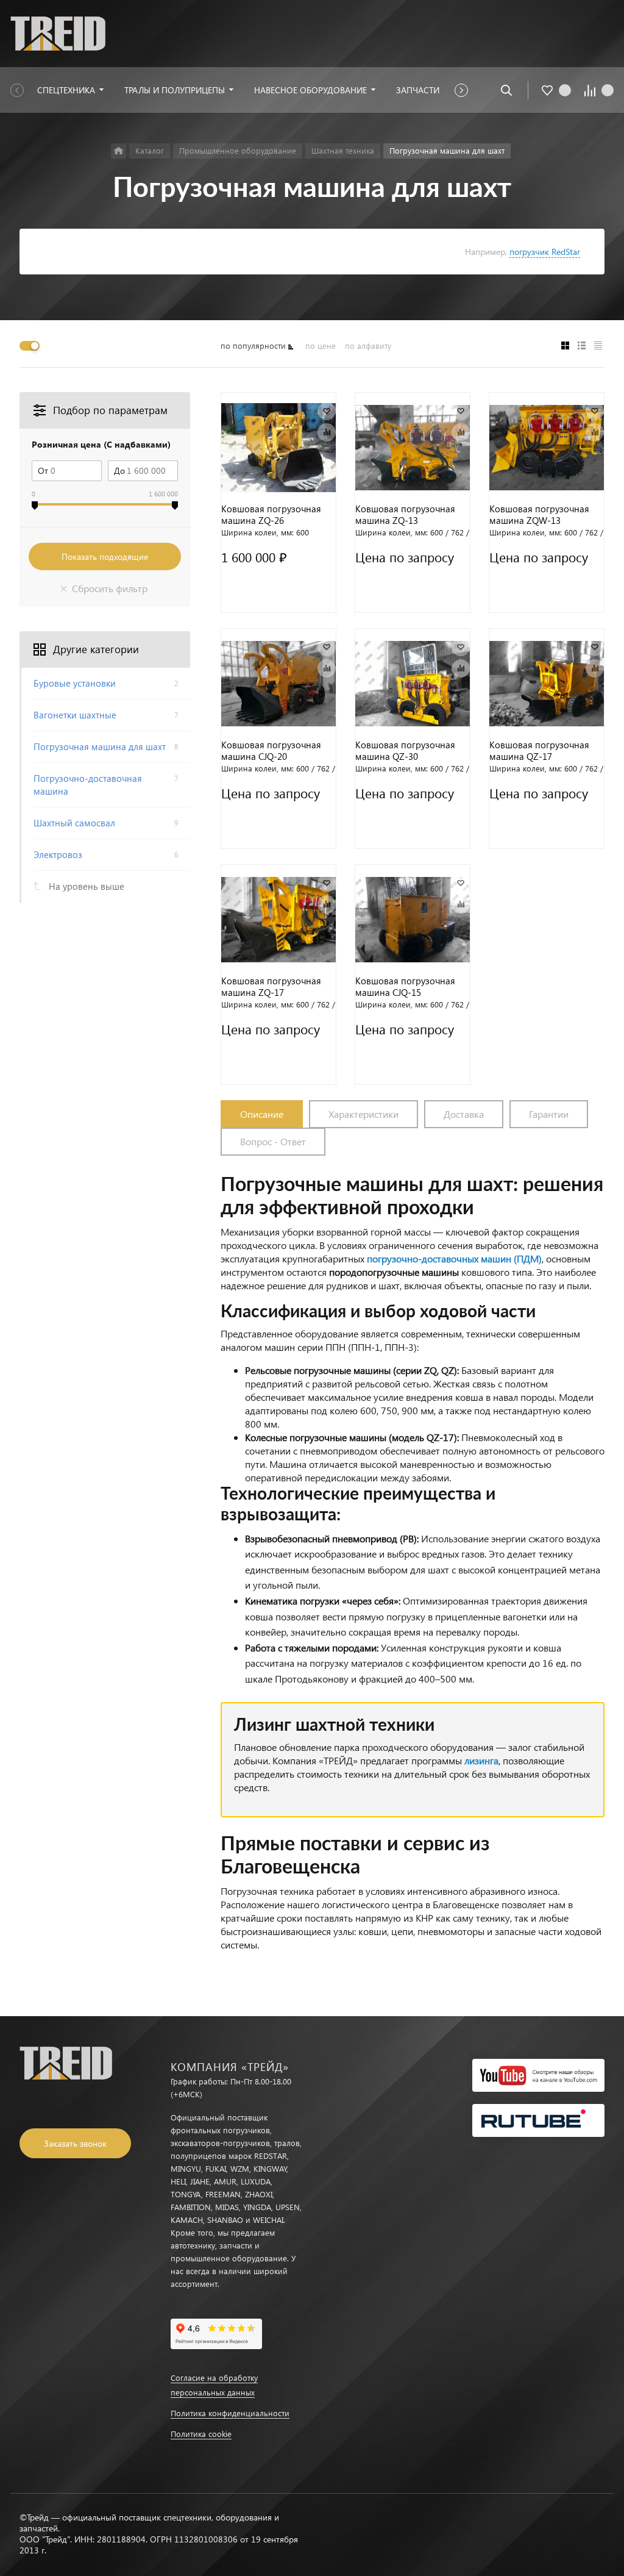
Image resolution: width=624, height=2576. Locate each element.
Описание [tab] (262, 1114)
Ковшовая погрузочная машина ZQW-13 (539, 515)
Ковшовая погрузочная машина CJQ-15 (405, 987)
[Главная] (119, 151)
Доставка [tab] (464, 1114)
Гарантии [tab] (549, 1114)
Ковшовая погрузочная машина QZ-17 (539, 751)
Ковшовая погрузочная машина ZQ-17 (271, 987)
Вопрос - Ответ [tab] (273, 1141)
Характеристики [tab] (363, 1114)
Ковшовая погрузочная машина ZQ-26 (271, 515)
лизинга (481, 1760)
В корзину (278, 598)
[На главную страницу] (58, 32)
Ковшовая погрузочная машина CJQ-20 (271, 751)
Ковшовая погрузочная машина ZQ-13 (405, 515)
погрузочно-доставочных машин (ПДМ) (454, 1258)
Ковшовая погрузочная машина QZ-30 (405, 751)
